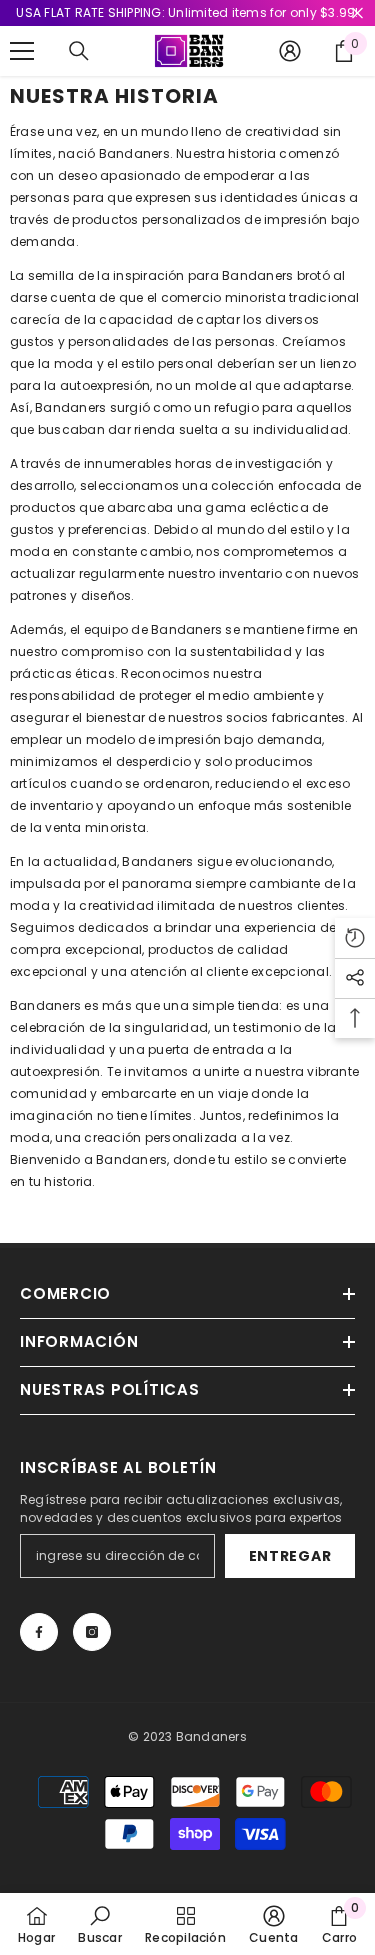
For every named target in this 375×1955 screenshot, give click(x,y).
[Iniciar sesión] (290, 51)
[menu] (22, 51)
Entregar (290, 1556)
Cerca (357, 13)
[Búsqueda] (79, 51)
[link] (99, 1924)
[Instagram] (92, 1632)
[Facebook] (39, 1632)
